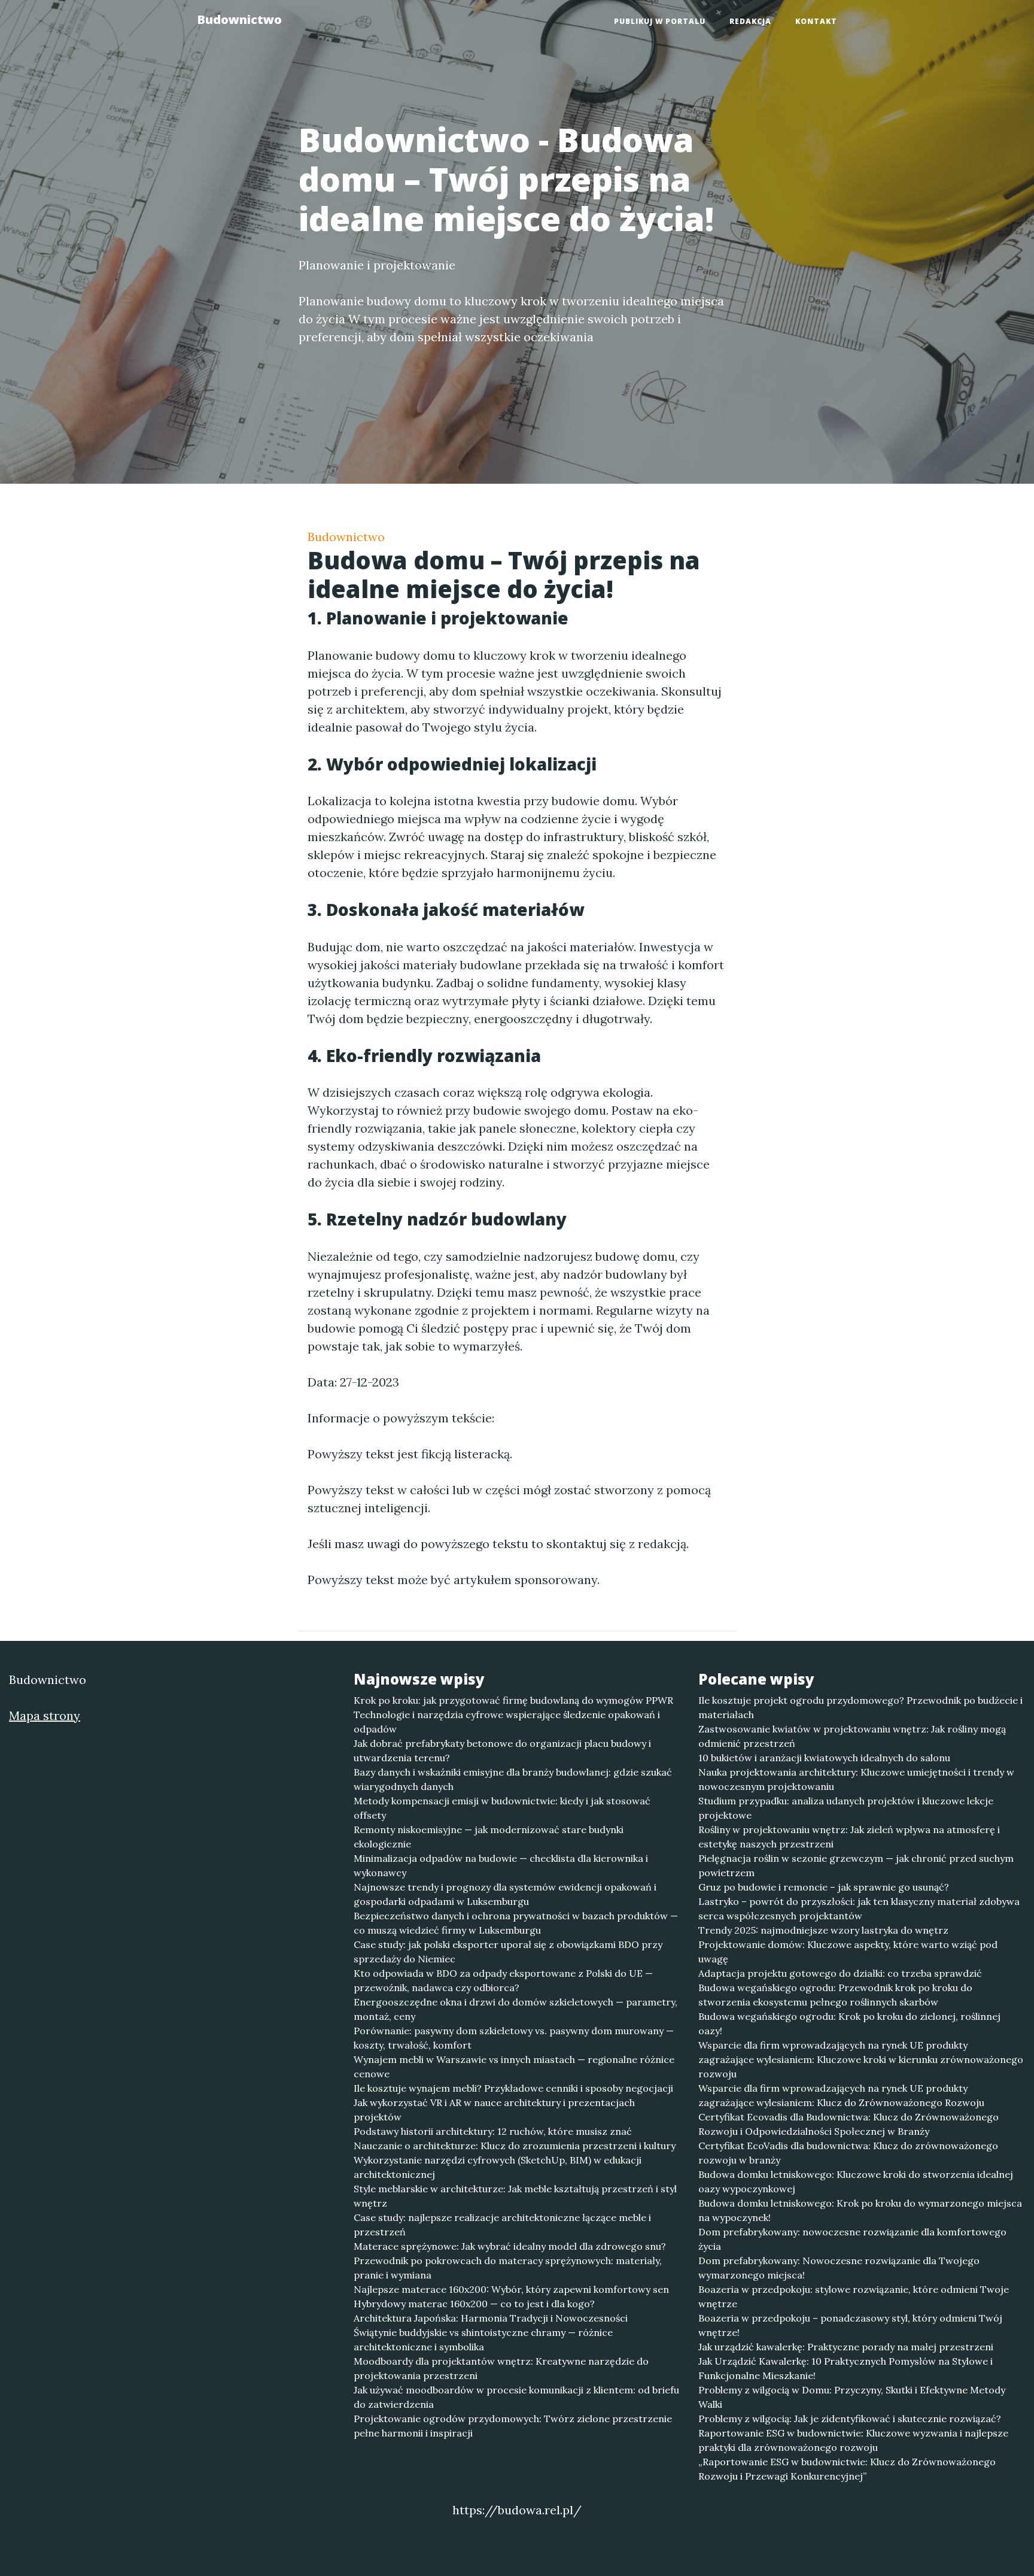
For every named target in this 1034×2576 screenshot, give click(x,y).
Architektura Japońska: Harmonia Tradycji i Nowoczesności (491, 2318)
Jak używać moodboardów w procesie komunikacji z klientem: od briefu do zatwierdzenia (516, 2397)
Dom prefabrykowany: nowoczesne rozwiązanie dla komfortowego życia (852, 2239)
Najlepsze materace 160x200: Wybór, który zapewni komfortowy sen (511, 2289)
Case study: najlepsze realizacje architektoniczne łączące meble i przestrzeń (502, 2225)
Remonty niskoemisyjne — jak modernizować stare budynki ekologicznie (489, 1837)
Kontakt (816, 21)
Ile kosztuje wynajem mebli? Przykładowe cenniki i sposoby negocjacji (513, 2088)
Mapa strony (45, 1715)
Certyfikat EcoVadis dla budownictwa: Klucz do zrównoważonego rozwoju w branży (848, 2153)
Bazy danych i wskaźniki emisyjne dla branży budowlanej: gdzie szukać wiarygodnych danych (513, 1779)
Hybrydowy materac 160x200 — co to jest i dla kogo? (474, 2304)
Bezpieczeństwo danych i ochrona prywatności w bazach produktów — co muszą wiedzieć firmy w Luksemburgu (516, 1923)
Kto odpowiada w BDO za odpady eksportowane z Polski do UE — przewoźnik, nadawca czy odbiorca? (503, 1980)
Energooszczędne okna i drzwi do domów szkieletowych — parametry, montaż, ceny (516, 2009)
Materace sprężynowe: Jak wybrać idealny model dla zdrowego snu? (510, 2246)
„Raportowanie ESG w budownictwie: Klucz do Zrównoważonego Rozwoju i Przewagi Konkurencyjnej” (847, 2469)
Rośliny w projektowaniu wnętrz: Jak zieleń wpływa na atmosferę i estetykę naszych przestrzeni (849, 1837)
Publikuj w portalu (660, 21)
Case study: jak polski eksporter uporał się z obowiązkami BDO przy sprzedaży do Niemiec (508, 1952)
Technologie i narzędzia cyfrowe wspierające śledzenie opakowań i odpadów (507, 1722)
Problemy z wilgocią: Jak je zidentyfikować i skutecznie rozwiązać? (850, 2419)
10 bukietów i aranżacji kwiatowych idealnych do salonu (824, 1758)
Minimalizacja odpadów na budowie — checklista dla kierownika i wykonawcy (501, 1865)
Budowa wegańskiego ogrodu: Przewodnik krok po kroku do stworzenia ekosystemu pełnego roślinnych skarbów (835, 1995)
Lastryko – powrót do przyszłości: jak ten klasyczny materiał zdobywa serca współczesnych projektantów (859, 1909)
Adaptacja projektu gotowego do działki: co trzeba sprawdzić (840, 1973)
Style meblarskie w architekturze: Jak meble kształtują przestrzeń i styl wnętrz (515, 2196)
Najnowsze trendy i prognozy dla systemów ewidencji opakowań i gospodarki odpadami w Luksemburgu (505, 1894)
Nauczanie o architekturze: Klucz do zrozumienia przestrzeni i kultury (515, 2146)
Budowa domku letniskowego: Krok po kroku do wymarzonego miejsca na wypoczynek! (860, 2210)
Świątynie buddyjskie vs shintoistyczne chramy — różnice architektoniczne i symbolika (483, 2340)
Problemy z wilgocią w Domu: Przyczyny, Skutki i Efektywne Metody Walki (852, 2397)
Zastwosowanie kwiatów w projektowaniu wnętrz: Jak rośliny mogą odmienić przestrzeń (852, 1736)
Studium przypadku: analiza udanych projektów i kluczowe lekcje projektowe (846, 1808)
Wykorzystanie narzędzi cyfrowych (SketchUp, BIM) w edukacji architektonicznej (498, 2167)
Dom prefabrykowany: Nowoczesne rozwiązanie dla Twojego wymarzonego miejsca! (839, 2268)
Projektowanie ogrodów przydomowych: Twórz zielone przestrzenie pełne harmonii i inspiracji (513, 2426)
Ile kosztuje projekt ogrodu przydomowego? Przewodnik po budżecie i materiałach (860, 1707)
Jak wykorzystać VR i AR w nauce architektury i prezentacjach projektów (494, 2110)
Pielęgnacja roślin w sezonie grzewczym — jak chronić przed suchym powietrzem (856, 1865)
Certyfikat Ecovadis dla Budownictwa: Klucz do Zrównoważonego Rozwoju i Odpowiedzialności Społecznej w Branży (849, 2124)
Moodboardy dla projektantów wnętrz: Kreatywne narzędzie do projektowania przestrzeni (501, 2368)
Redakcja (750, 21)
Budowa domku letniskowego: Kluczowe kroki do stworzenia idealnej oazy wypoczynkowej (856, 2181)
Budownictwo (239, 19)
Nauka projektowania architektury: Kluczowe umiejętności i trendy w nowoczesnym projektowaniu (856, 1779)
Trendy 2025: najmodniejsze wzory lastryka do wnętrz (823, 1930)
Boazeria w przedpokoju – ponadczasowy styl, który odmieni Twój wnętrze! (850, 2325)
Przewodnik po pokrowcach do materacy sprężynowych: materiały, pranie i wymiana (508, 2268)
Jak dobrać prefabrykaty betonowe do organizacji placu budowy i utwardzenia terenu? (502, 1750)
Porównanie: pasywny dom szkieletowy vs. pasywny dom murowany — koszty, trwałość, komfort (514, 2038)
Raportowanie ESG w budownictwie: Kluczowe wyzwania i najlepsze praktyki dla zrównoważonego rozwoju (853, 2440)
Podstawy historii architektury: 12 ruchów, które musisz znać (493, 2131)
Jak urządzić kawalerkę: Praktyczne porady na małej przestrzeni (846, 2347)
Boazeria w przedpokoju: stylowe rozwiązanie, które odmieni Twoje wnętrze (854, 2296)
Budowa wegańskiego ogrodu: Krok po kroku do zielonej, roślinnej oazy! (849, 2023)
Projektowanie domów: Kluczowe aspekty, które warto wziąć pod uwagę (848, 1952)
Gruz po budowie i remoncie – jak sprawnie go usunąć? (824, 1887)
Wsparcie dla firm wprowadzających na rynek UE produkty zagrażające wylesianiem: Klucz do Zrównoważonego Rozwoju (841, 2095)
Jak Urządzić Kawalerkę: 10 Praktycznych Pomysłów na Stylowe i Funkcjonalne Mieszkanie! (846, 2368)
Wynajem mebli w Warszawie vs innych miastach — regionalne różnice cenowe (514, 2067)
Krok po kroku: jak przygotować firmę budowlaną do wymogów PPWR (513, 1700)
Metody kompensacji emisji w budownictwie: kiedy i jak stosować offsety (502, 1808)
